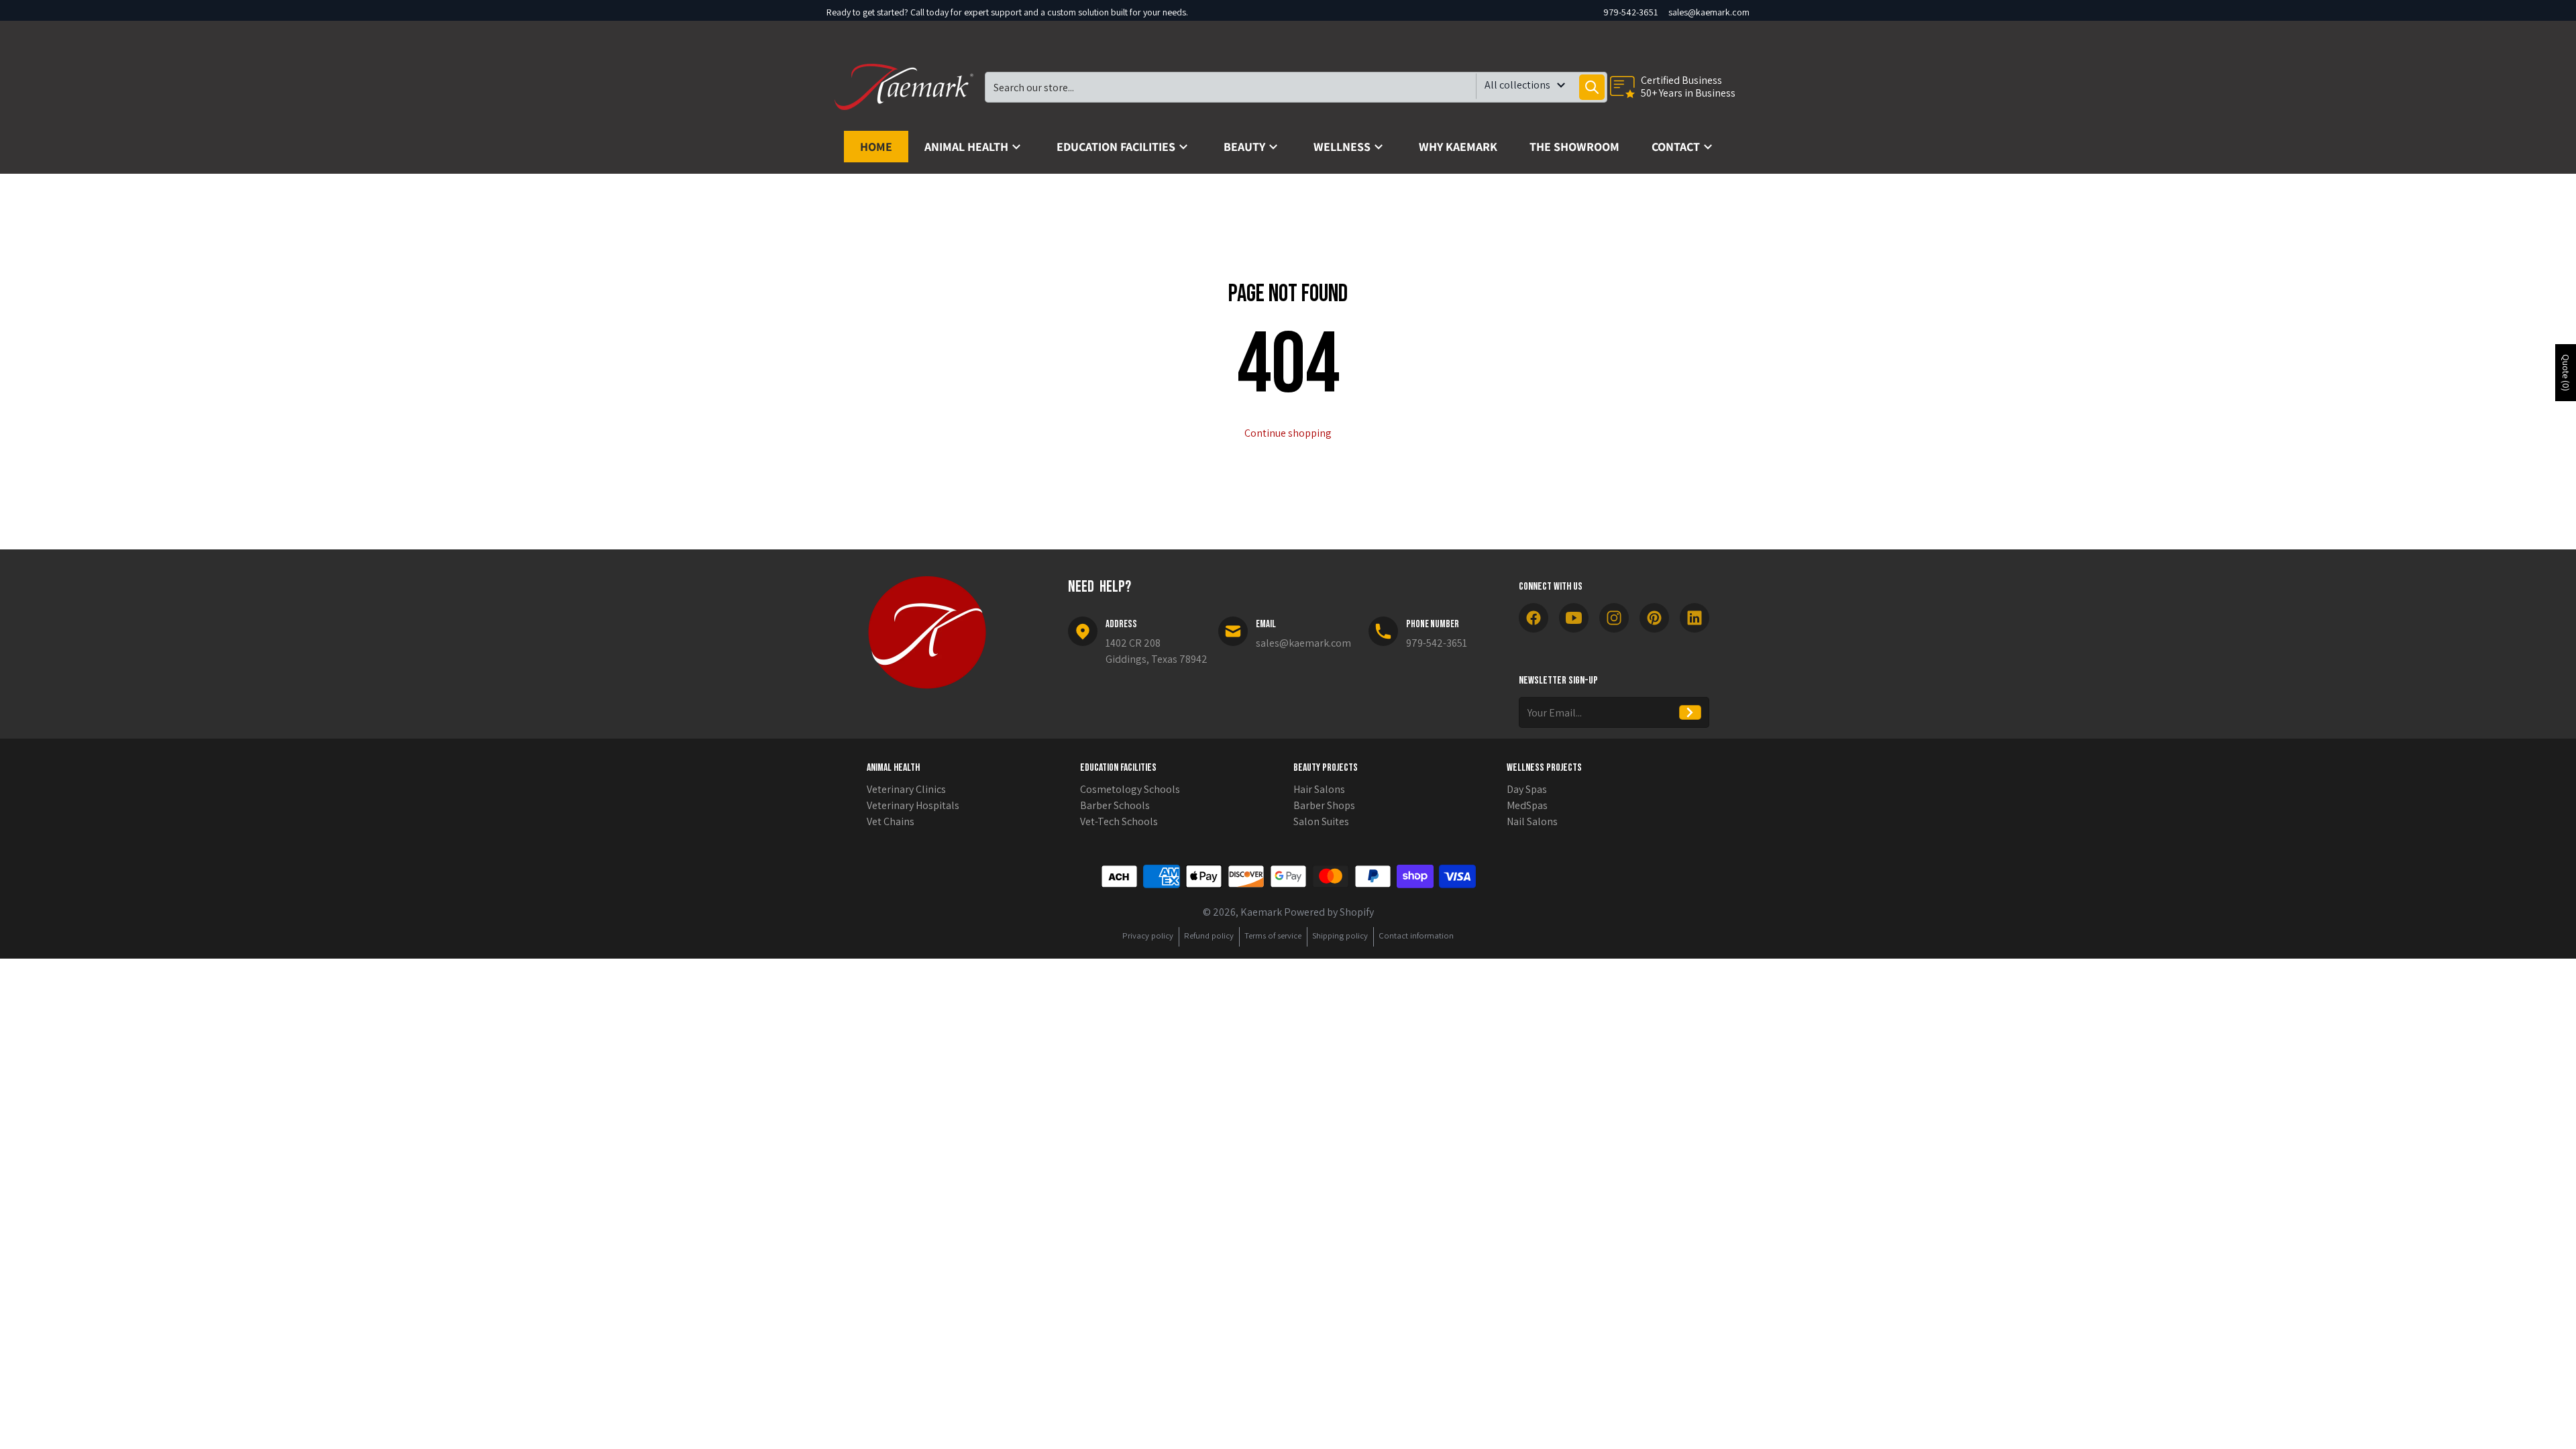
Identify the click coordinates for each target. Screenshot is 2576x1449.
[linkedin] (1695, 618)
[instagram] (1614, 618)
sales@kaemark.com (1709, 12)
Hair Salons (1319, 789)
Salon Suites (1321, 821)
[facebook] (1534, 618)
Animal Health (893, 768)
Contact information (1416, 935)
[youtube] (1574, 618)
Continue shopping (1288, 433)
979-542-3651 (1630, 12)
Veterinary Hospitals (913, 805)
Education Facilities (1118, 768)
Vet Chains (891, 821)
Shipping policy (1340, 935)
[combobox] (1296, 87)
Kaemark (1261, 912)
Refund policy (1209, 935)
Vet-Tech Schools (1119, 821)
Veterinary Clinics (906, 789)
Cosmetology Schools (1130, 789)
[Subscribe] (1690, 712)
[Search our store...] (1592, 87)
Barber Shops (1324, 805)
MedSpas (1527, 805)
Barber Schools (1115, 805)
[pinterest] (1654, 618)
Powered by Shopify (1329, 912)
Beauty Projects (1326, 768)
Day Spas (1527, 789)
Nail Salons (1532, 821)
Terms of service (1273, 935)
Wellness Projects (1544, 768)
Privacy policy (1148, 935)
